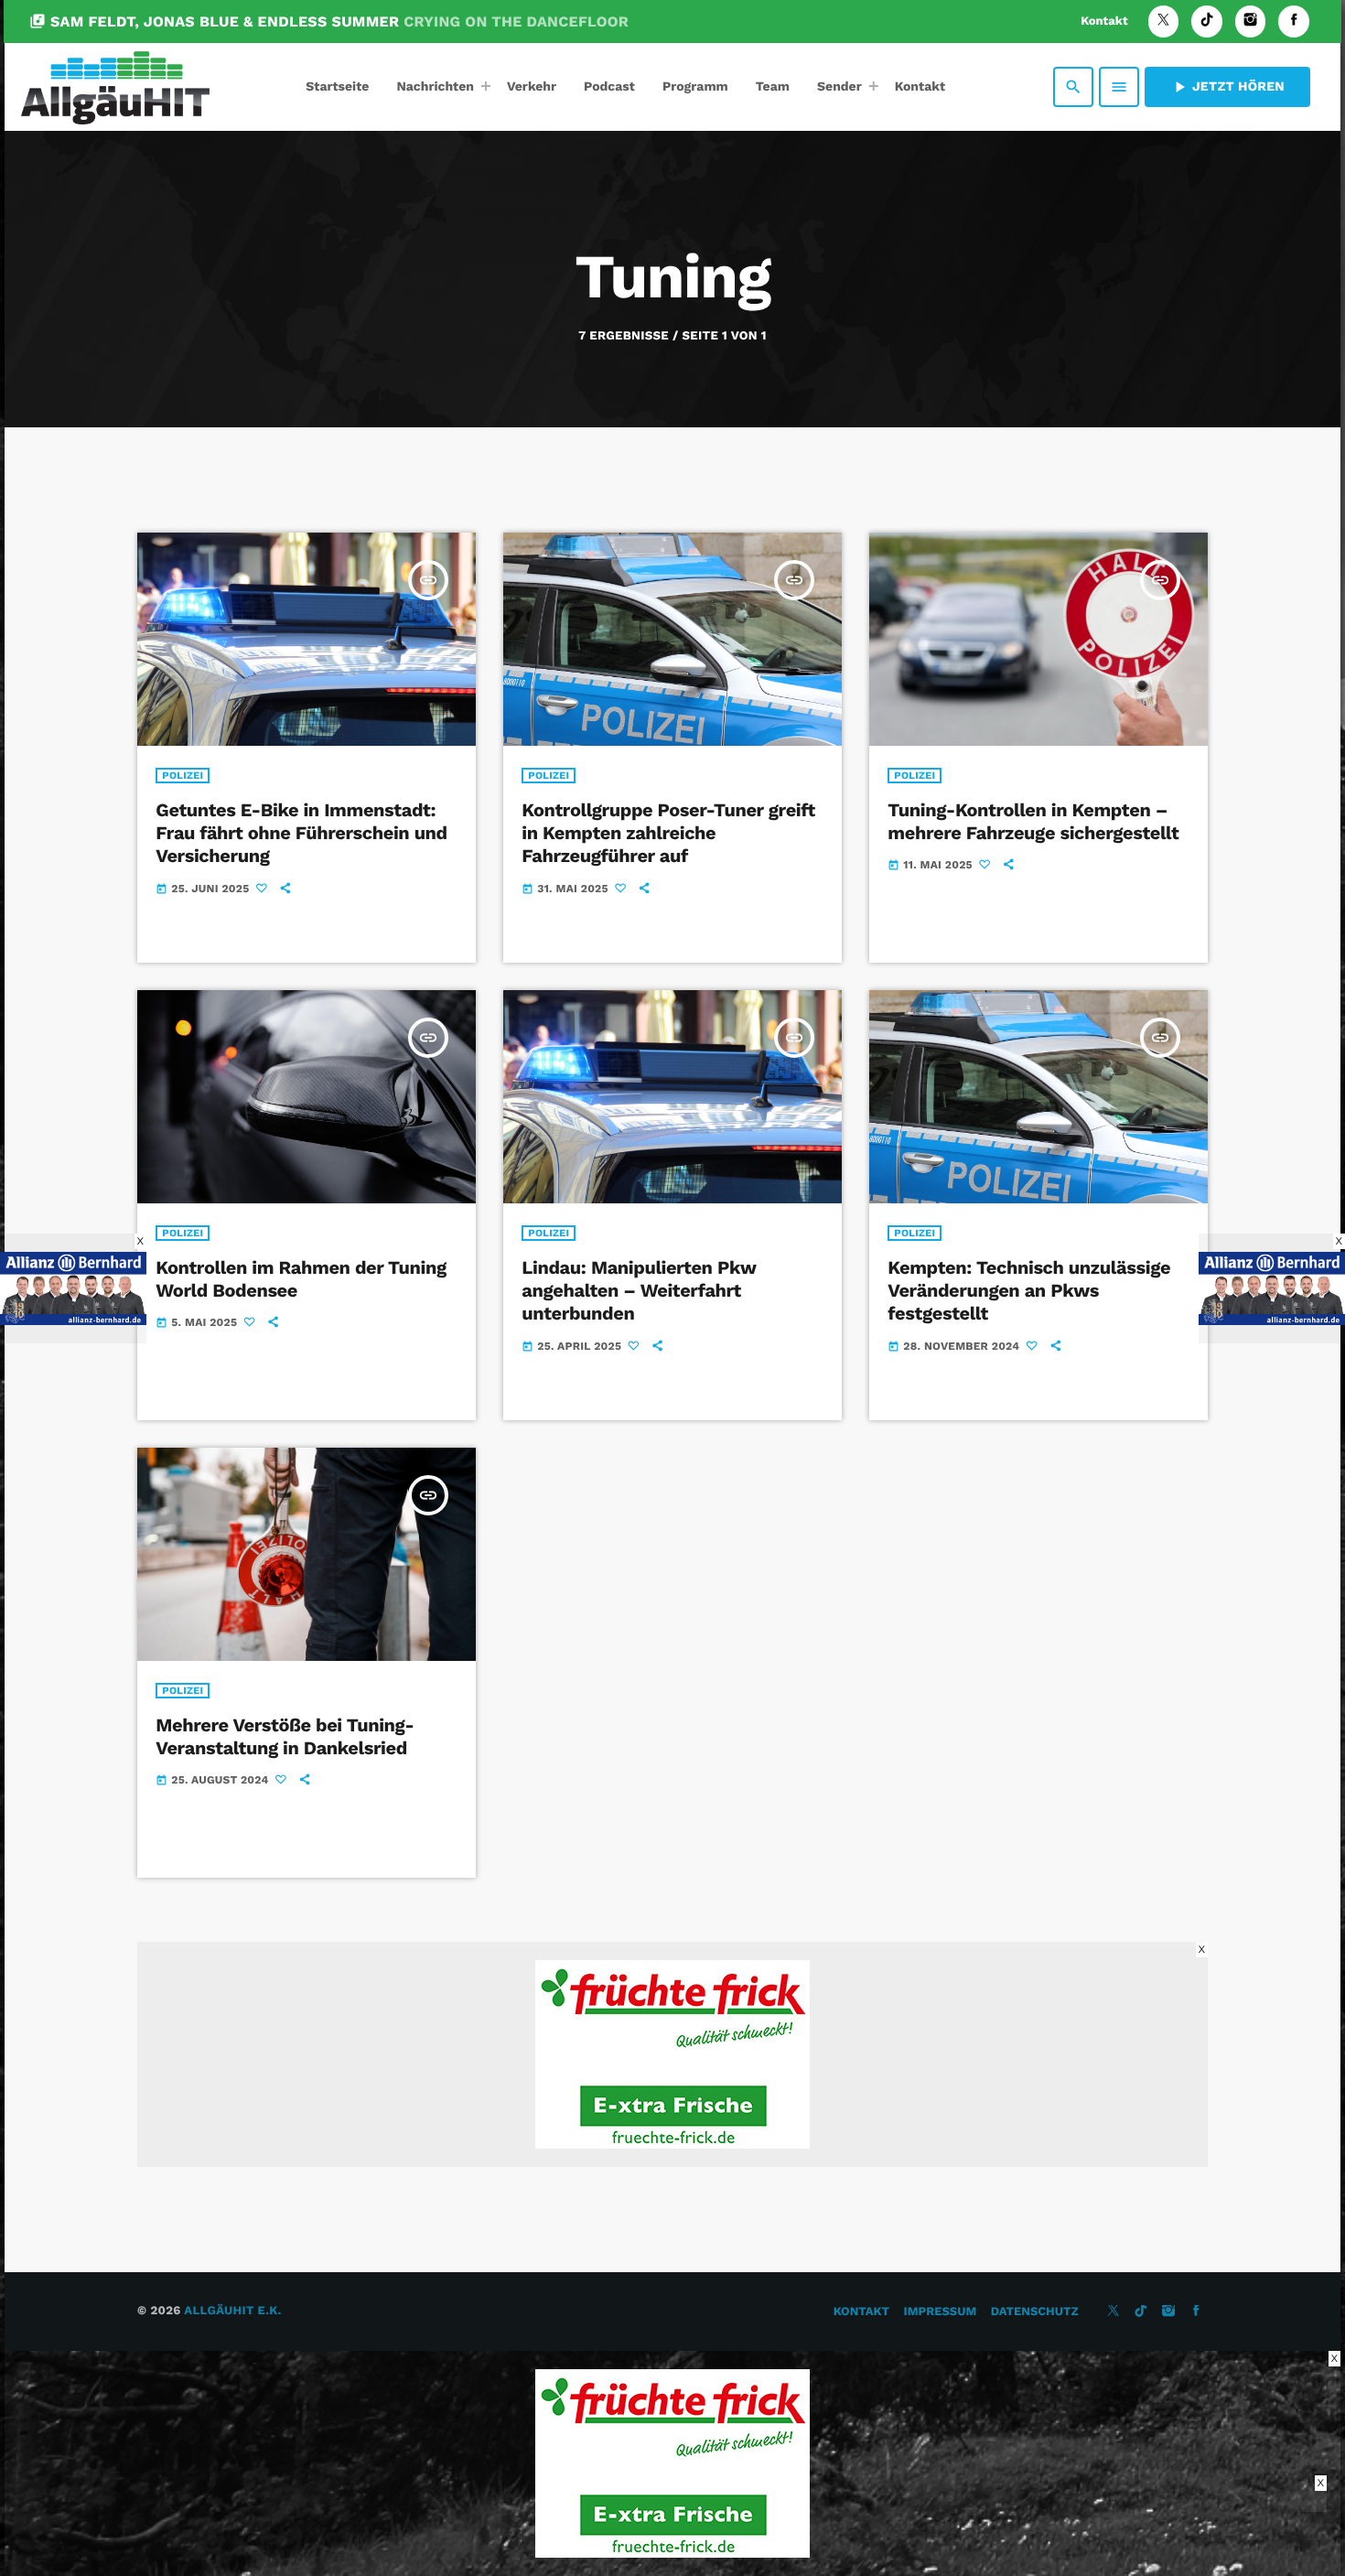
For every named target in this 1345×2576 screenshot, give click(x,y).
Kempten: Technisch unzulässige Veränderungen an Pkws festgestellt (1029, 1290)
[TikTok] (1207, 22)
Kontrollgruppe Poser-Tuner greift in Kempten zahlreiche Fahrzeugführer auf (668, 833)
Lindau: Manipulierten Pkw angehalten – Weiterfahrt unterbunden (639, 1290)
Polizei (183, 776)
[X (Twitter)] (1164, 22)
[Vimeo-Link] (115, 87)
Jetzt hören (1227, 87)
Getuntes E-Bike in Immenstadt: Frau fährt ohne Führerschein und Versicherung (301, 833)
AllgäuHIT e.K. (232, 2311)
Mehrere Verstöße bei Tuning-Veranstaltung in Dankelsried (285, 1736)
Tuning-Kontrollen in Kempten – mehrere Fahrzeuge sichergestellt (1033, 821)
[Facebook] (1294, 22)
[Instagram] (1251, 22)
